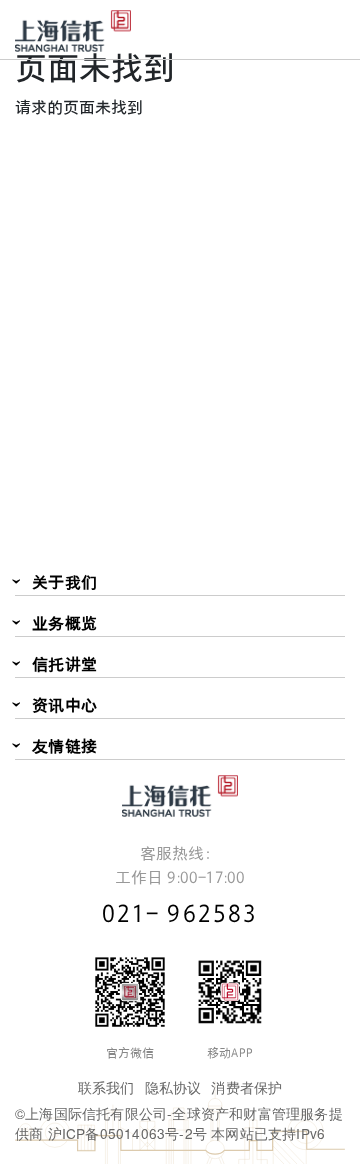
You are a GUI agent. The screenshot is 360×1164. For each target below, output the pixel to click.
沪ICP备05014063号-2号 (127, 1133)
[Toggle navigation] (330, 28)
